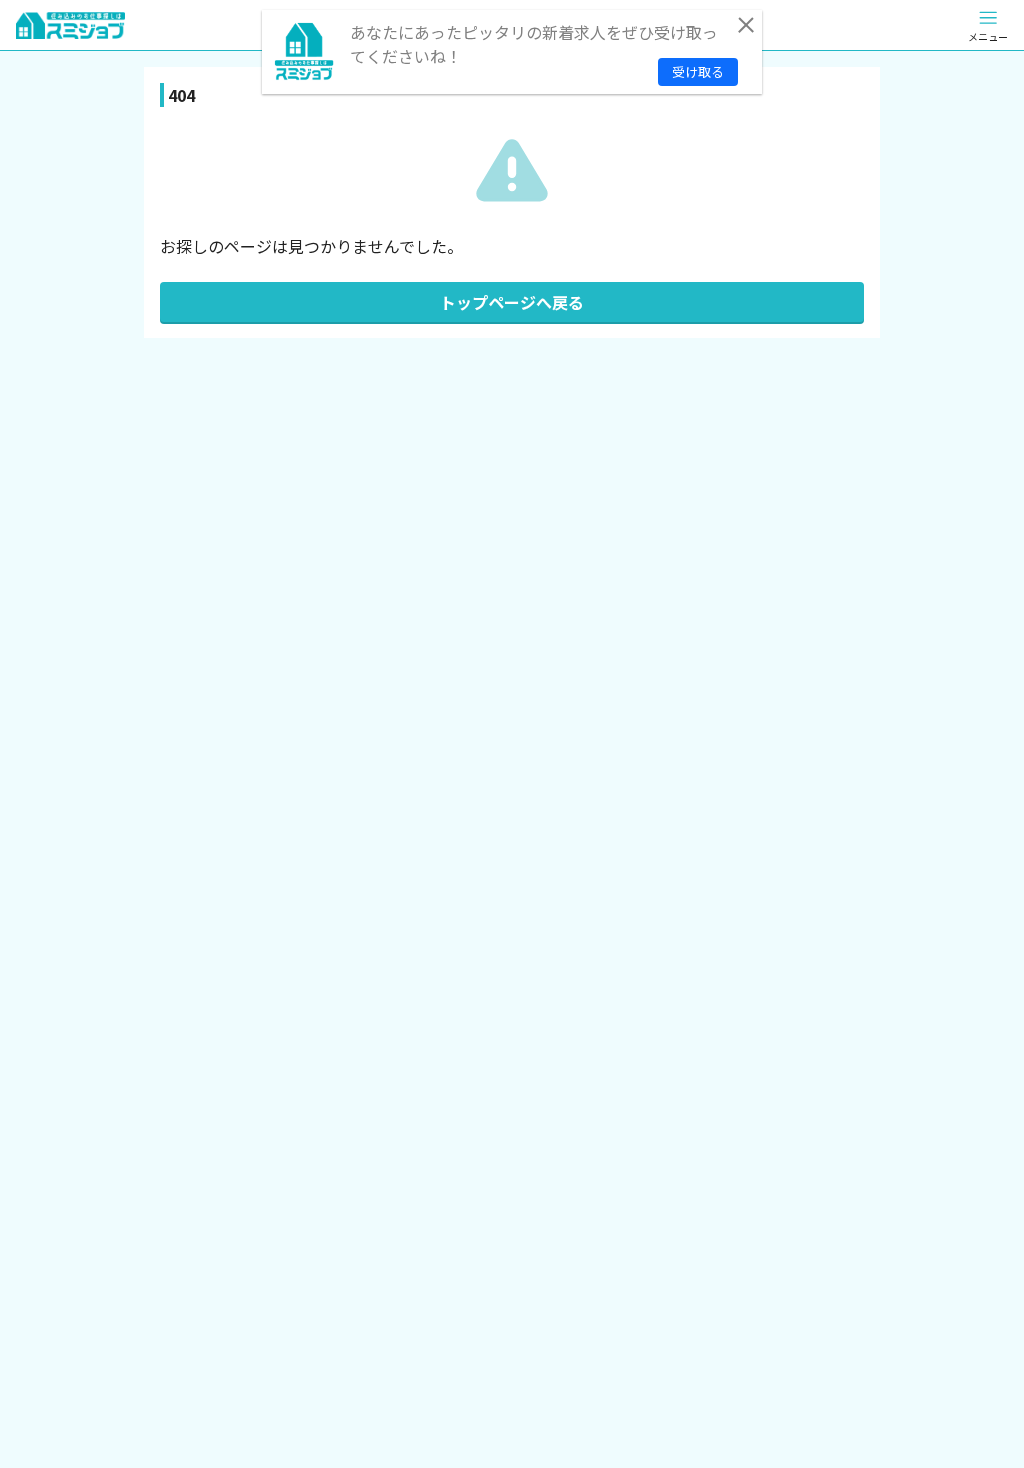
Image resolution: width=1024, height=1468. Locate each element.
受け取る (698, 71)
